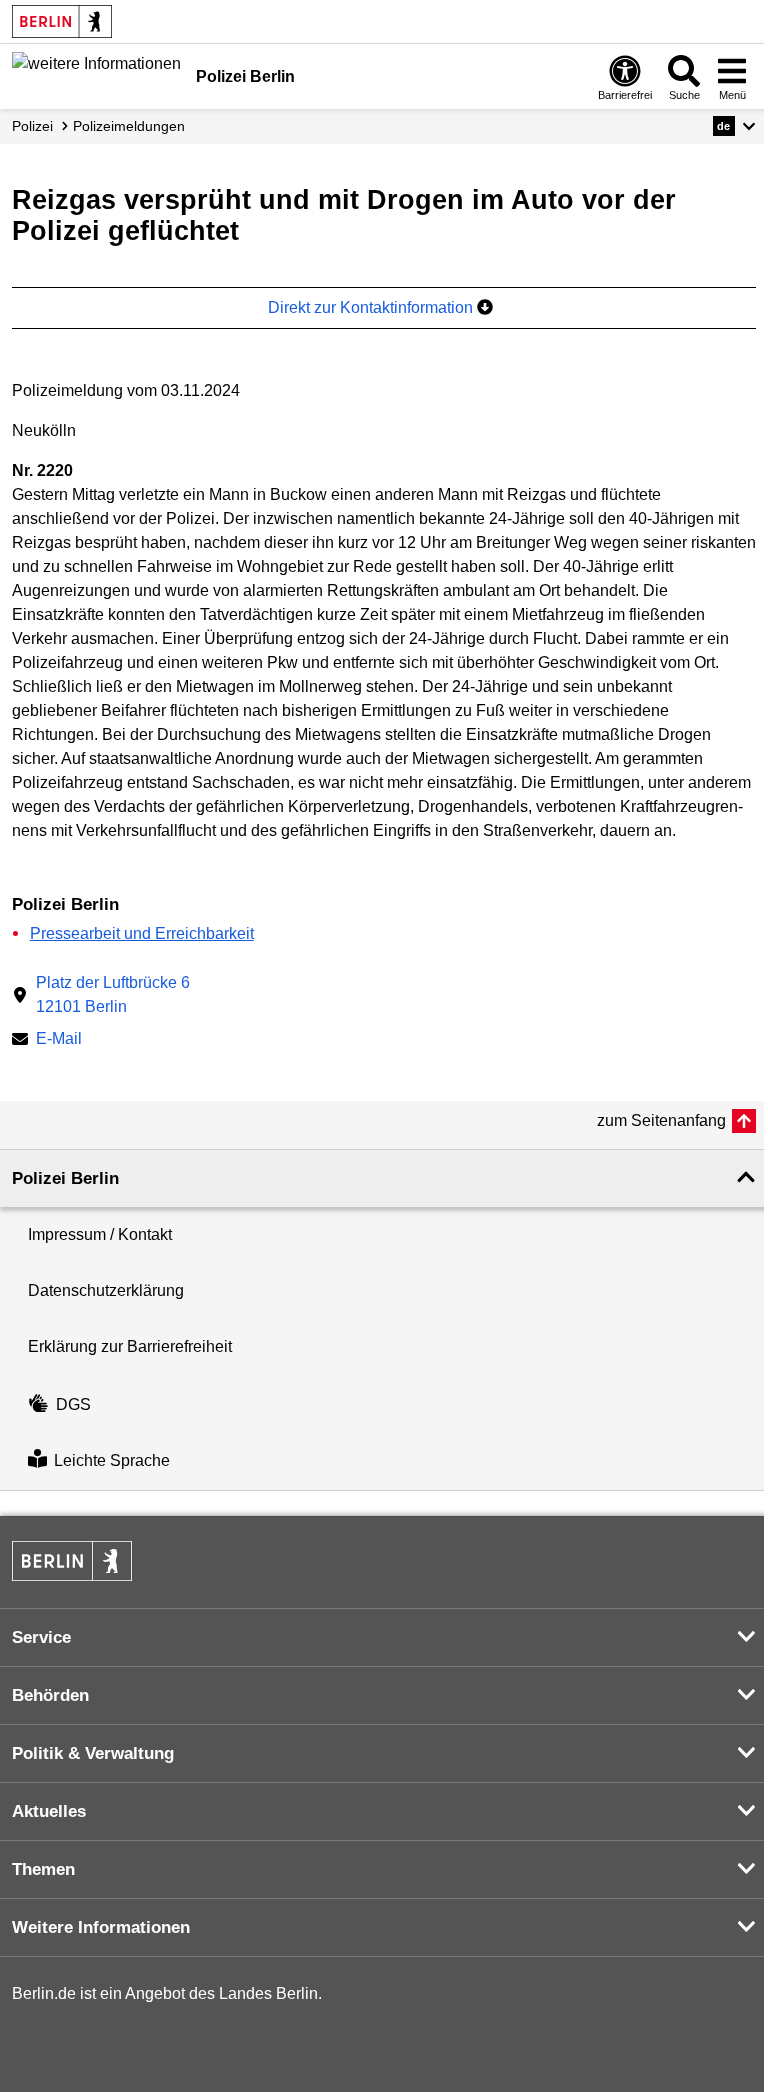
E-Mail (59, 1040)
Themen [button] (43, 1869)
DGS (73, 1404)
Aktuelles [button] (49, 1811)
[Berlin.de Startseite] (62, 21)
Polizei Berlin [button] (65, 1178)
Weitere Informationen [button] (101, 1927)
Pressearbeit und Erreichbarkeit (142, 933)
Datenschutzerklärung (106, 1290)
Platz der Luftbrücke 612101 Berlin (113, 994)
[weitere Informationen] (96, 75)
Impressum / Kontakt (100, 1234)
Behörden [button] (50, 1695)
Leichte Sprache (112, 1461)
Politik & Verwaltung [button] (93, 1753)
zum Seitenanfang (661, 1120)
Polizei (32, 126)
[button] (734, 126)
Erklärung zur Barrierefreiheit (130, 1346)
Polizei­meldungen (129, 126)
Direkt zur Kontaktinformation (372, 307)
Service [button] (41, 1637)
